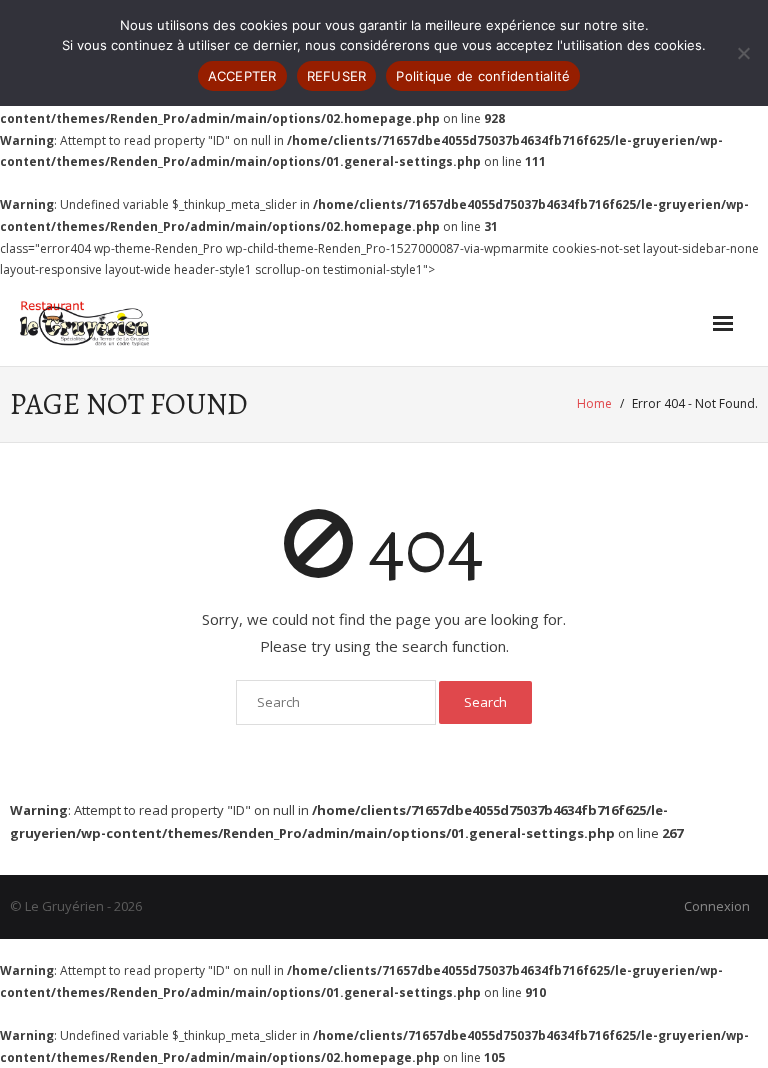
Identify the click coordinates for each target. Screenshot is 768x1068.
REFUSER (337, 76)
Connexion (717, 906)
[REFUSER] (743, 53)
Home (594, 403)
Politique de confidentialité (483, 76)
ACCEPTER (242, 76)
